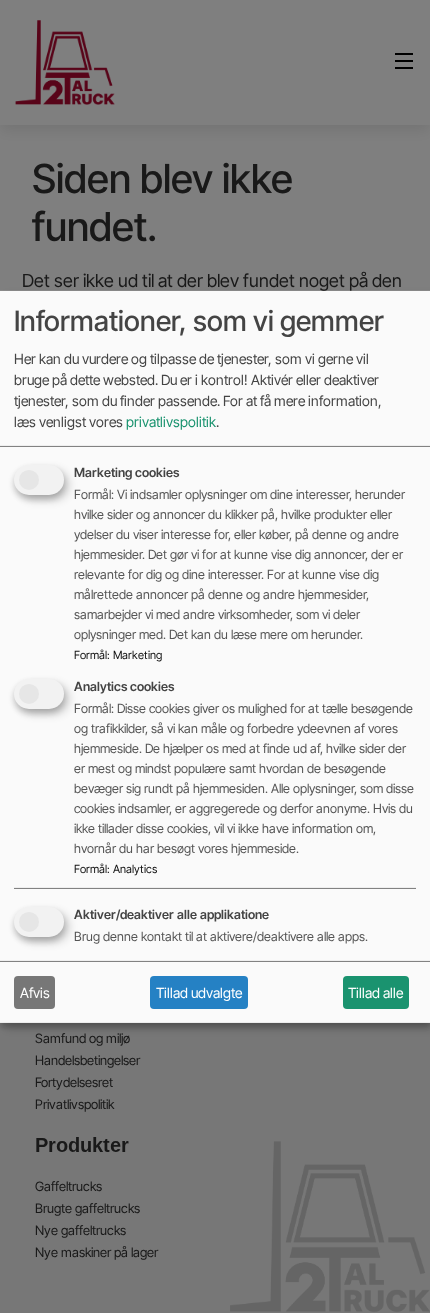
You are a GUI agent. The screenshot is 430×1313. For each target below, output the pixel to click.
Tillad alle (375, 992)
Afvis (35, 992)
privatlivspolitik (171, 421)
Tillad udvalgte (199, 992)
